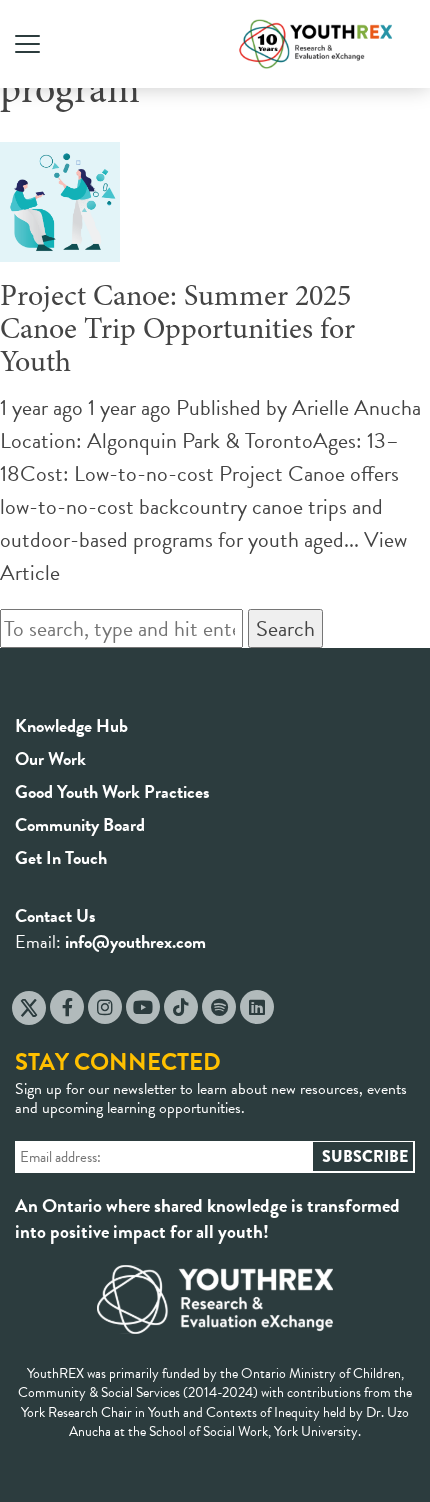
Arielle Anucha (356, 407)
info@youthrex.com (135, 941)
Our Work (50, 758)
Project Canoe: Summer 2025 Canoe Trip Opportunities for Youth (177, 331)
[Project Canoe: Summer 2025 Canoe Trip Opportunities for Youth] (60, 245)
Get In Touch (61, 857)
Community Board (80, 824)
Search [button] (285, 628)
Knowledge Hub (71, 725)
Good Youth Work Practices (112, 791)
